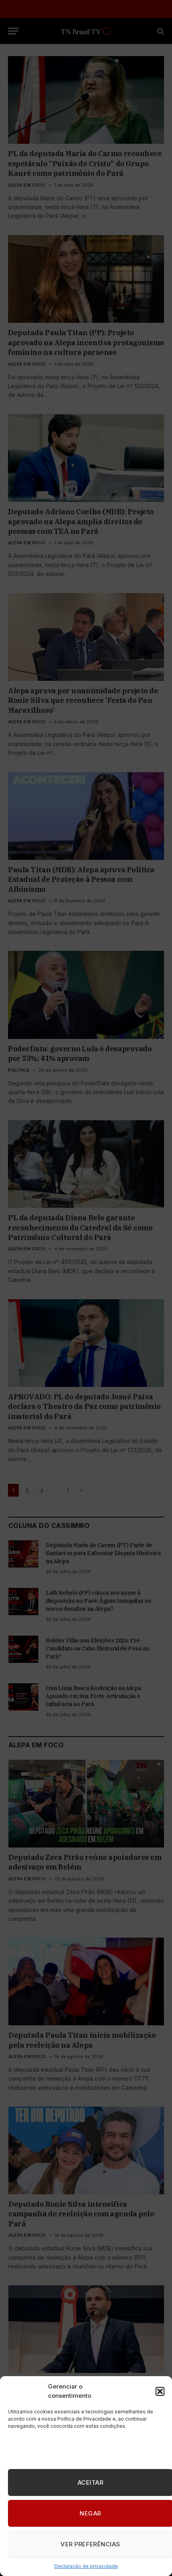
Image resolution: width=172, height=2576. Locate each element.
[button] (160, 2391)
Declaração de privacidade (86, 2566)
